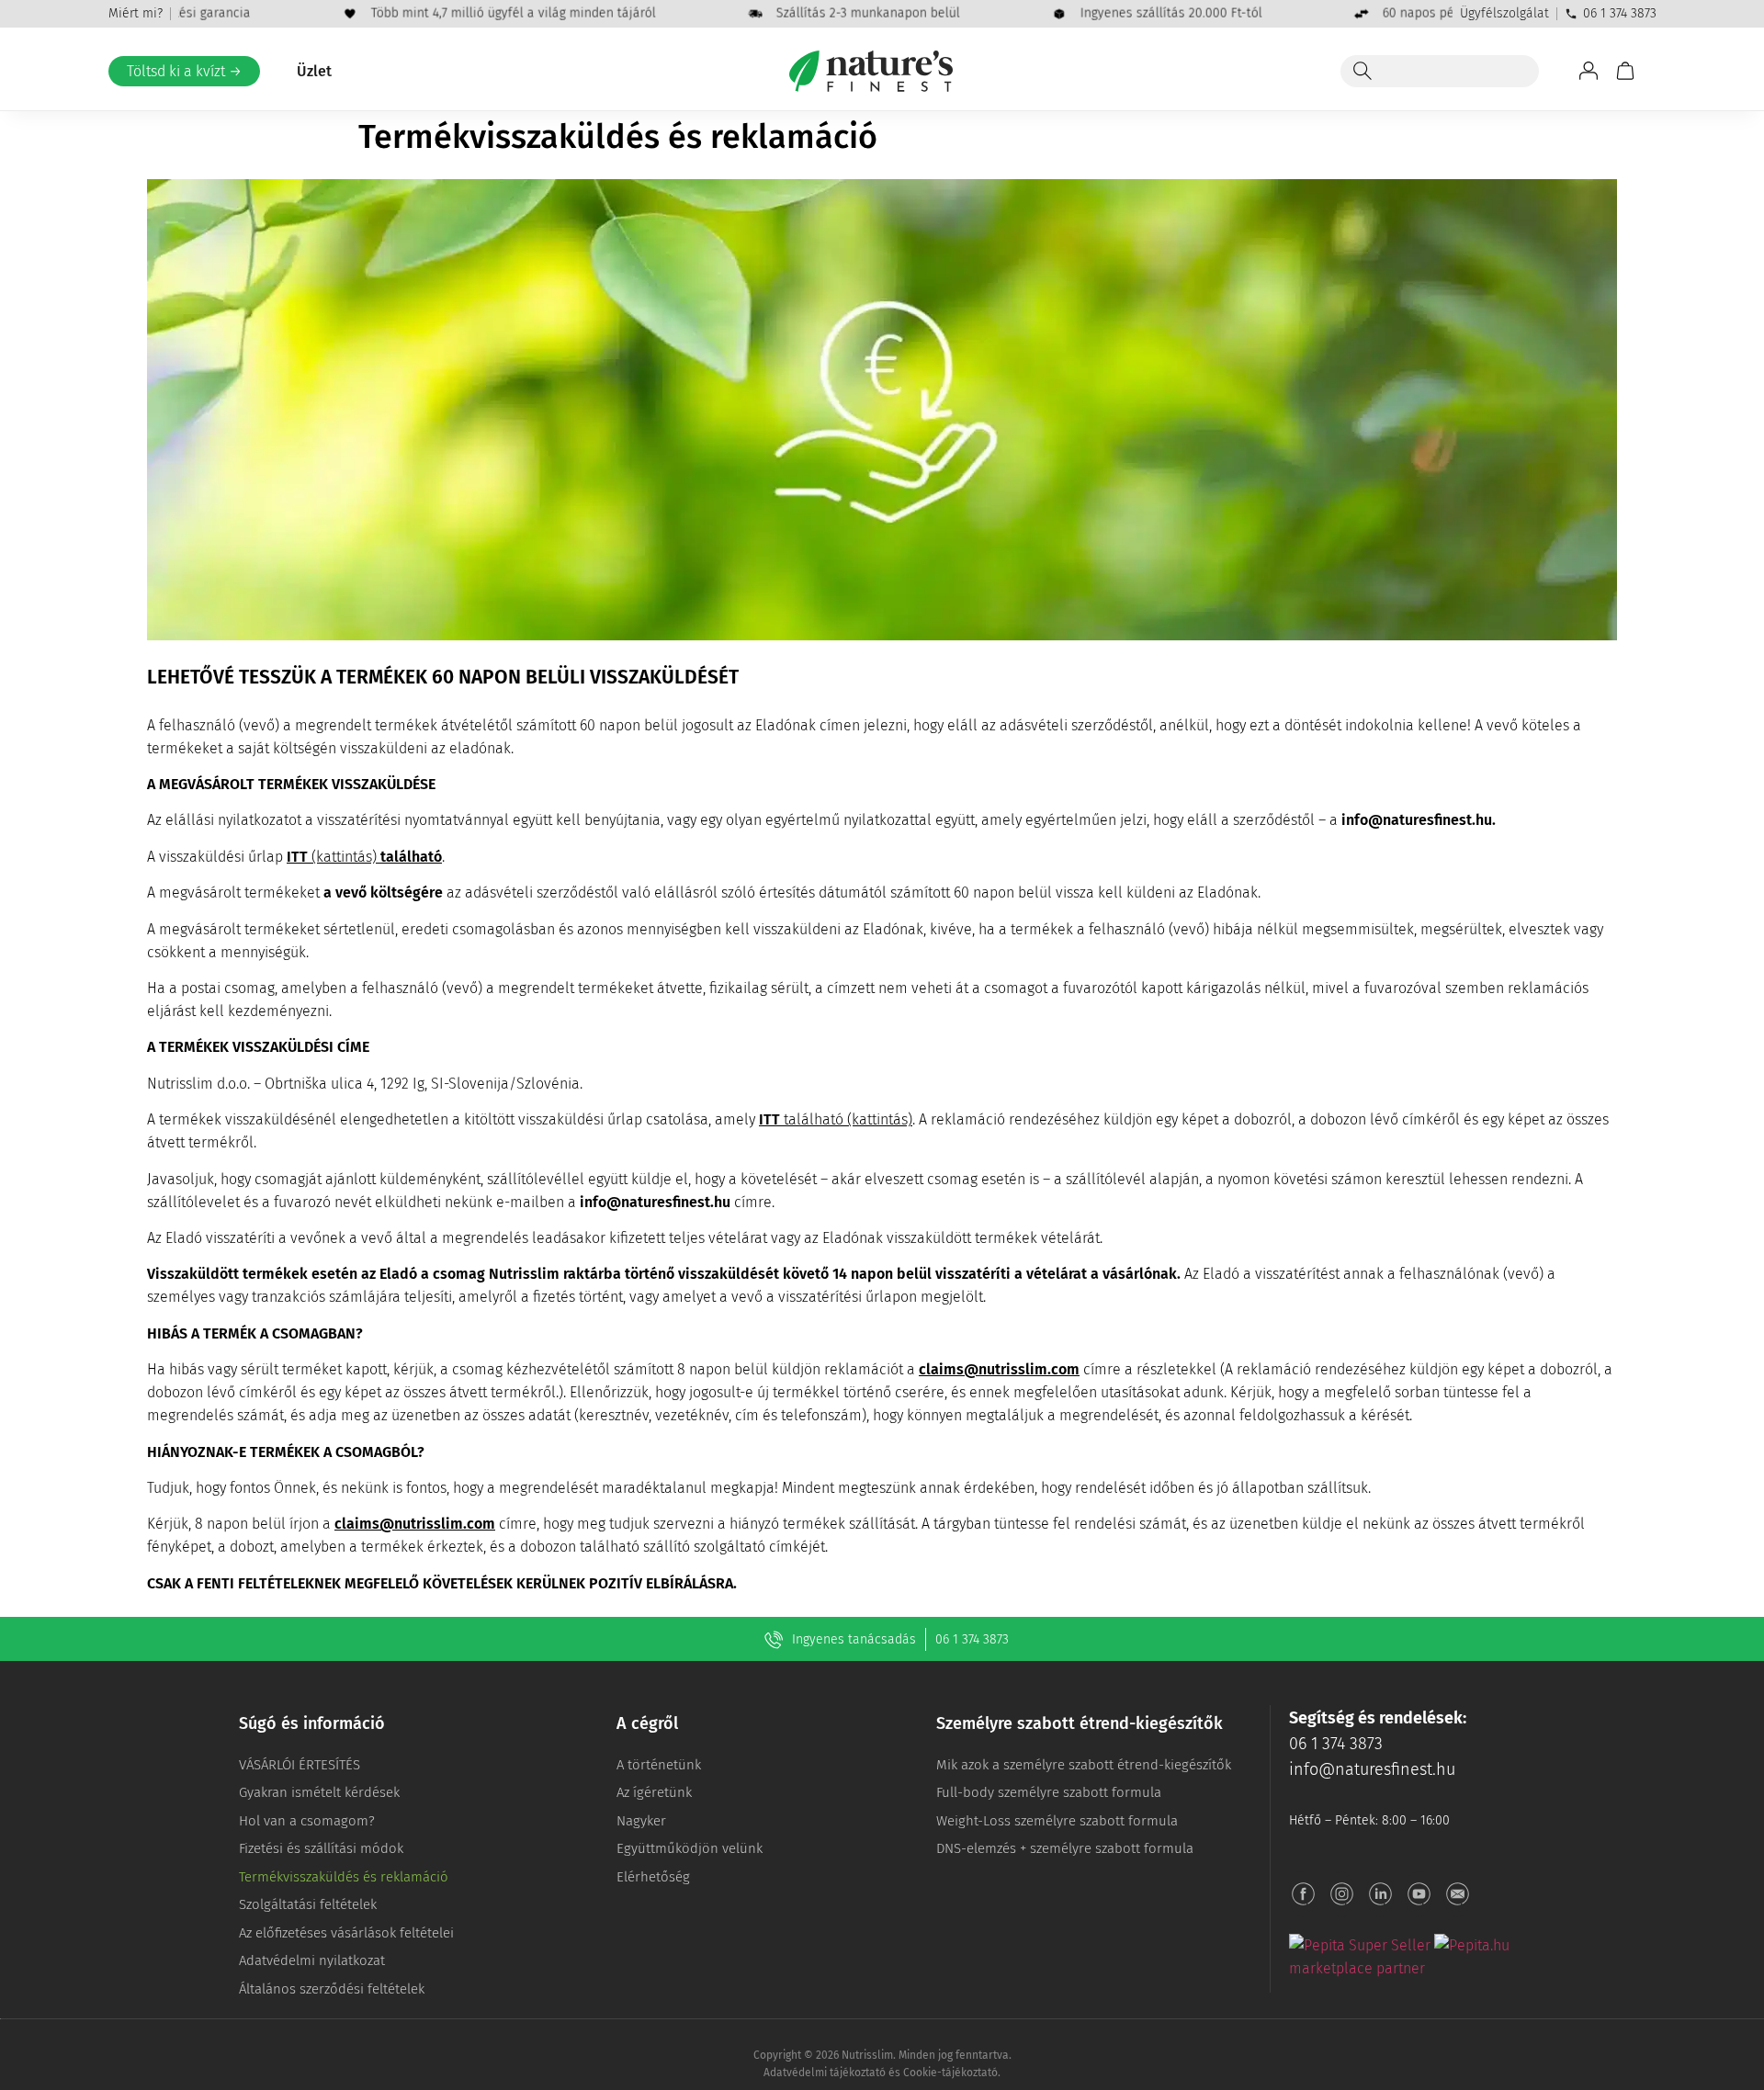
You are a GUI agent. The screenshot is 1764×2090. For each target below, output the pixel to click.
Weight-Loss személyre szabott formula (1057, 1821)
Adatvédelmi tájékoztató (825, 2073)
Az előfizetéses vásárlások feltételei (346, 1933)
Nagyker (641, 1821)
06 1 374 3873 (1620, 13)
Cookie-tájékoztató (950, 2073)
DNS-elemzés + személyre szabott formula (1065, 1848)
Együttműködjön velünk (690, 1848)
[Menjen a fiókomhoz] (1589, 71)
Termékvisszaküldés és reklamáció (344, 1877)
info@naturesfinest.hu (1372, 1769)
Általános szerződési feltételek (332, 1989)
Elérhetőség (653, 1877)
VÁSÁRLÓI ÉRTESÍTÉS (300, 1765)
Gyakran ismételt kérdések (319, 1792)
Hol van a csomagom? (307, 1821)
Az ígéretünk (654, 1792)
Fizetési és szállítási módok (321, 1848)
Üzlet (314, 71)
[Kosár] (1625, 71)
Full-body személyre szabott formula (1049, 1792)
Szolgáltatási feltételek (308, 1904)
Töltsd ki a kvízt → (184, 71)
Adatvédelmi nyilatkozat (312, 1960)
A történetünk (659, 1765)
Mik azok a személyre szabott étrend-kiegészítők (1084, 1765)
